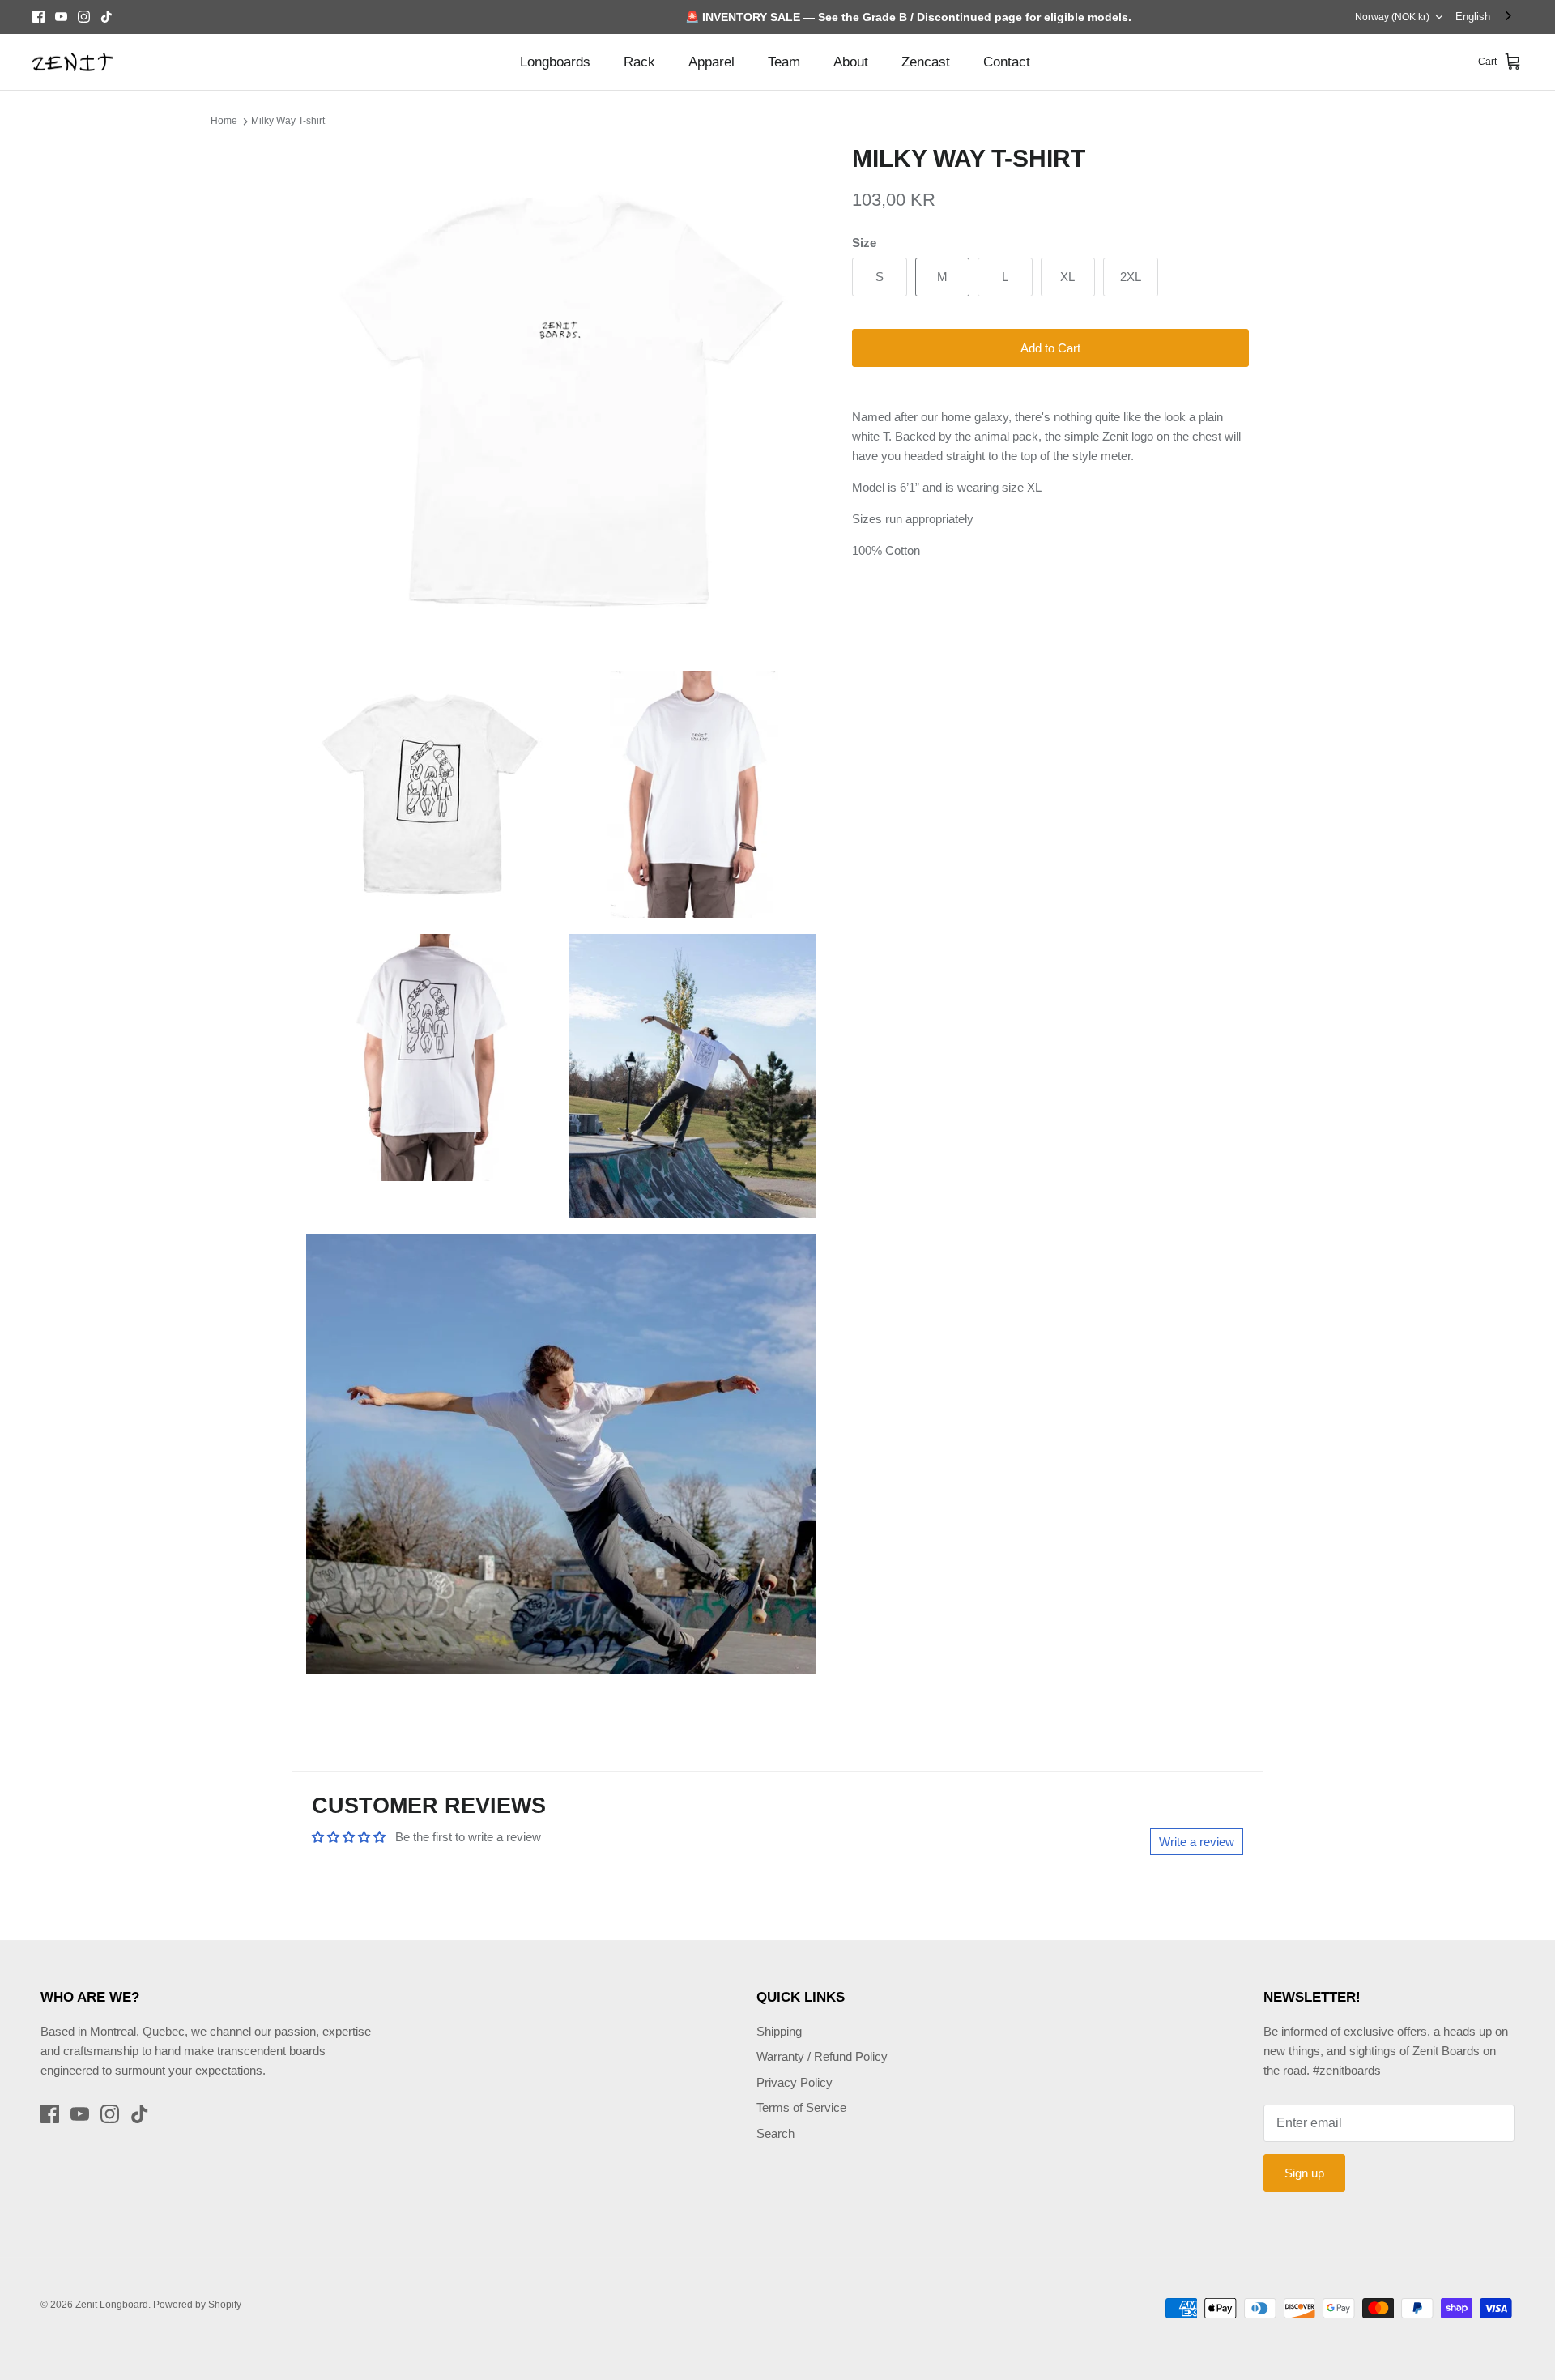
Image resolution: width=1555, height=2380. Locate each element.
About (851, 62)
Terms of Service (801, 2107)
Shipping (779, 2031)
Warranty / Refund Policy (822, 2056)
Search (775, 2133)
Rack (639, 62)
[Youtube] (61, 17)
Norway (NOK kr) (1392, 17)
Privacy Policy (795, 2082)
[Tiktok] (107, 17)
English (1473, 17)
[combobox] (1485, 17)
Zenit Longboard (112, 2305)
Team (784, 62)
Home (224, 121)
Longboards (555, 62)
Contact (1007, 62)
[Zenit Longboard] (73, 62)
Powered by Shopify (197, 2305)
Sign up (1304, 2173)
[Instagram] (84, 17)
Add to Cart (1050, 348)
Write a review (1197, 1842)
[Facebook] (38, 17)
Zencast (926, 62)
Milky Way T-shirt (288, 121)
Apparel (711, 62)
